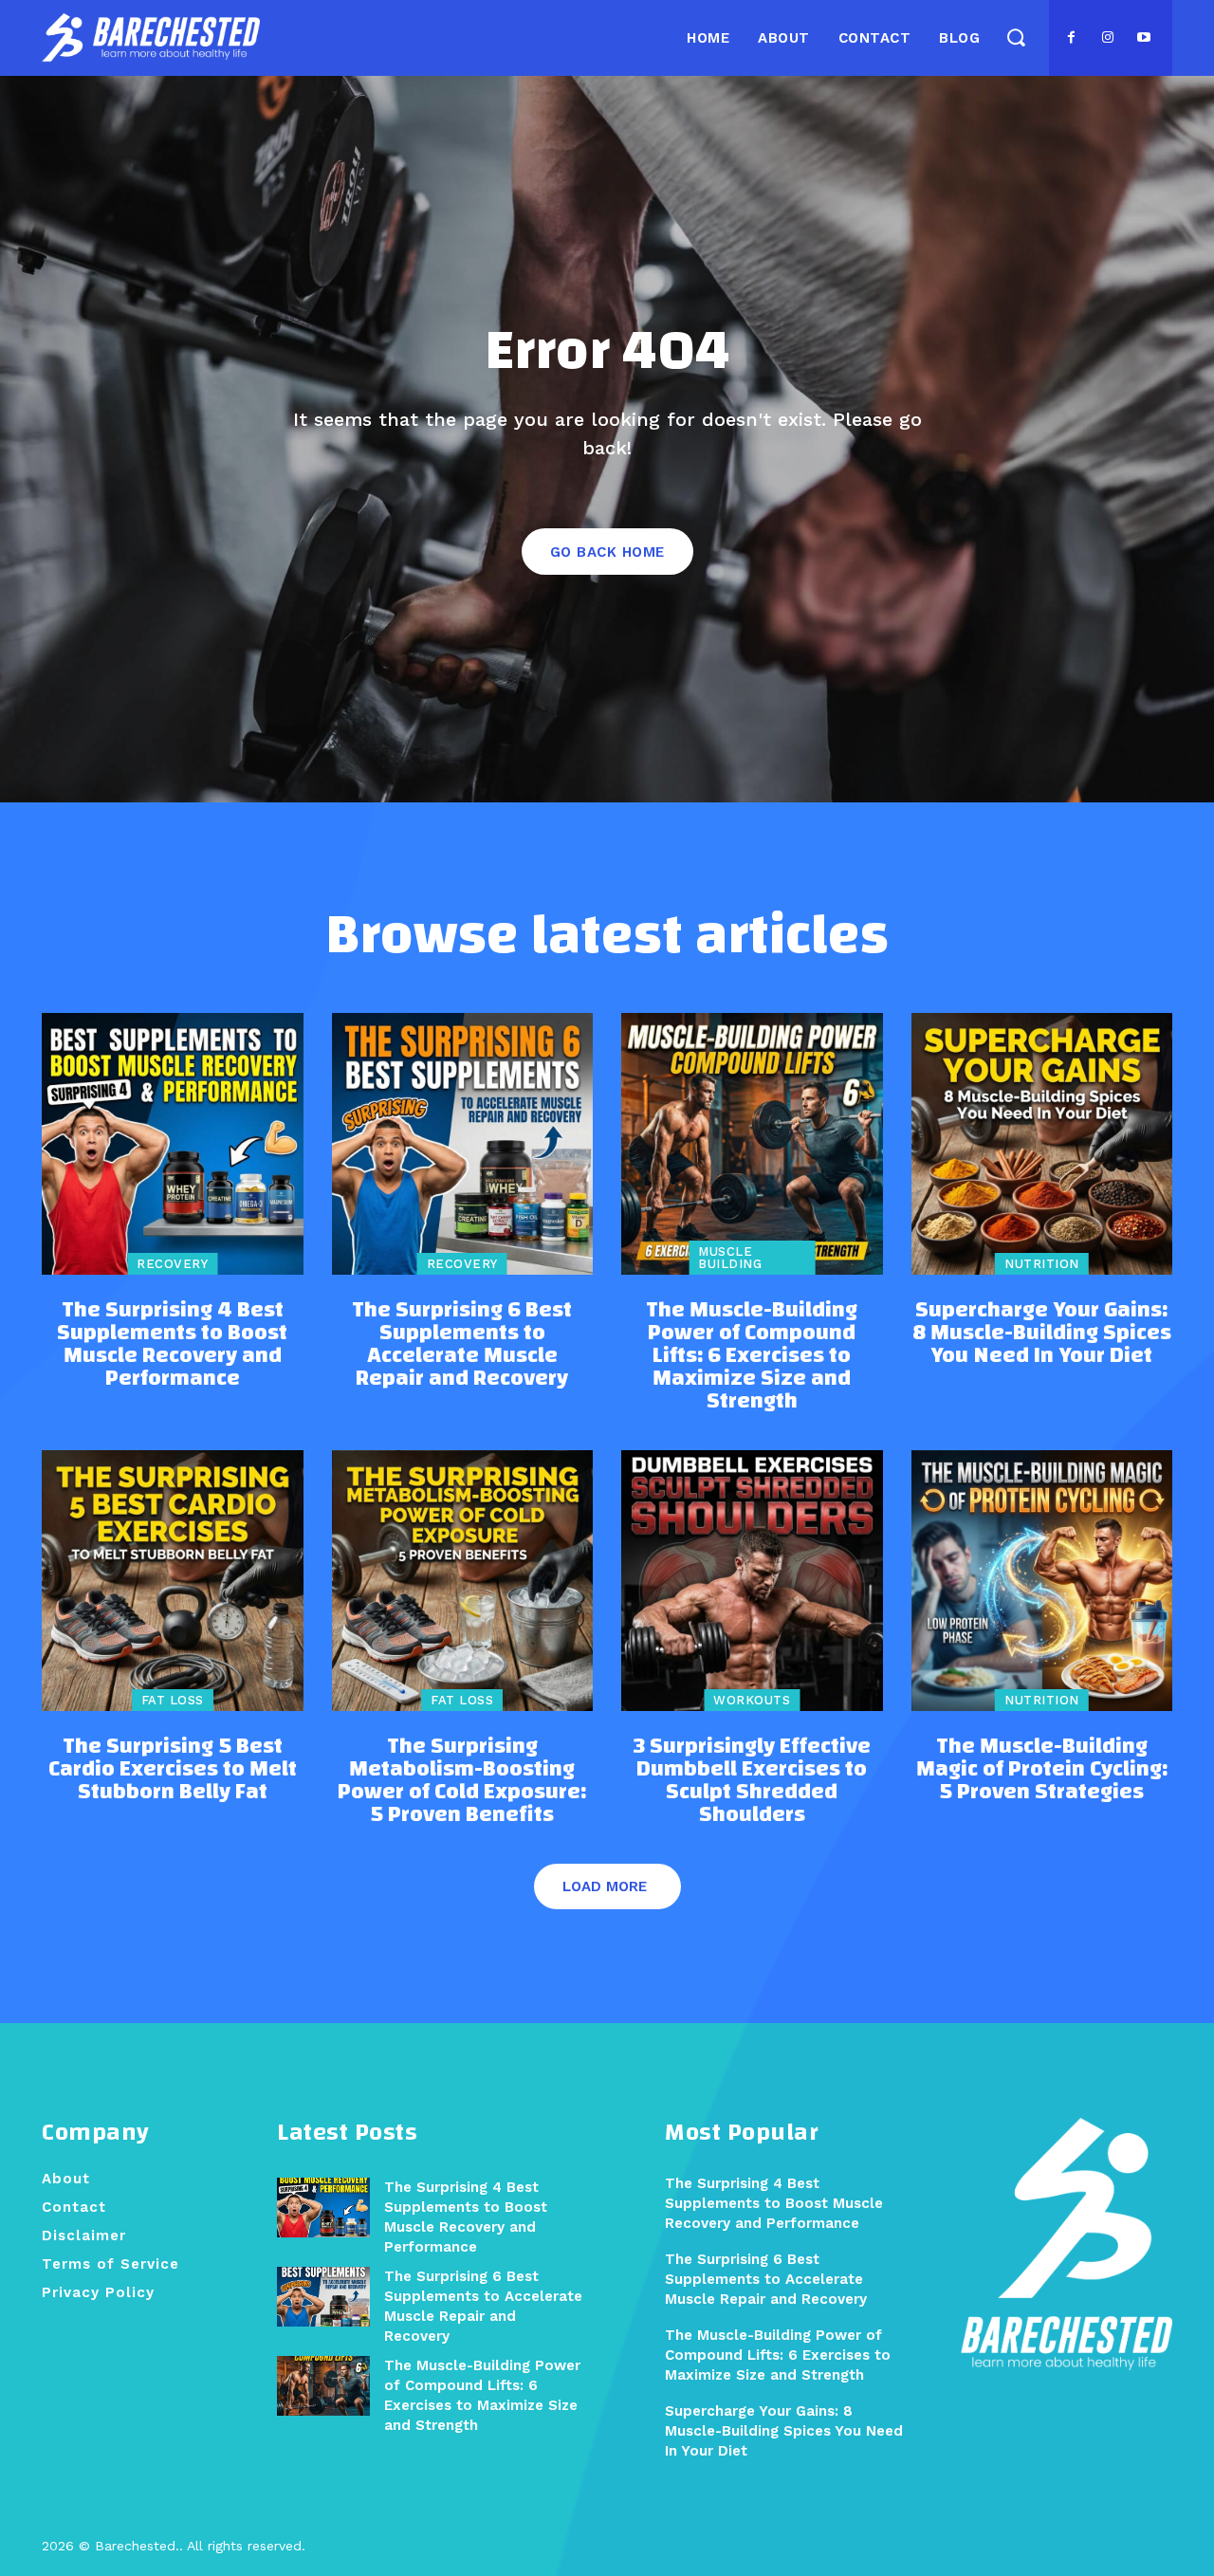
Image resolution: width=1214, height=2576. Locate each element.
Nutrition (1042, 1264)
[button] (1015, 37)
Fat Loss (173, 1700)
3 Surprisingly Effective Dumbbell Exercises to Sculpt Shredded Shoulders (752, 1780)
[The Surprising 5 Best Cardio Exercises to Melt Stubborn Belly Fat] (173, 1581)
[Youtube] (1144, 38)
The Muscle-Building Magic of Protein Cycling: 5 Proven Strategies (1042, 1769)
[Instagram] (1108, 38)
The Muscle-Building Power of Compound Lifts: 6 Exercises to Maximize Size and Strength (752, 1355)
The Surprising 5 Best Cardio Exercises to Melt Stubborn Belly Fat (173, 1769)
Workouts (752, 1700)
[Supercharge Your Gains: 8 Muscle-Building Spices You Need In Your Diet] (1042, 1144)
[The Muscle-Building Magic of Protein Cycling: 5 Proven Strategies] (1042, 1581)
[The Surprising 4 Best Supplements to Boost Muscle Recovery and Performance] (173, 1144)
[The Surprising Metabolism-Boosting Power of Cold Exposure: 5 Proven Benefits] (463, 1581)
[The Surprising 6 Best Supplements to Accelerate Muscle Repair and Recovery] (463, 1144)
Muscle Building (730, 1258)
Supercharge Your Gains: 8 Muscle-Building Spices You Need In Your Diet (1042, 1333)
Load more (605, 1886)
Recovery (172, 1264)
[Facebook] (1072, 38)
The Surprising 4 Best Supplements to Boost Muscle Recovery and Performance (172, 1344)
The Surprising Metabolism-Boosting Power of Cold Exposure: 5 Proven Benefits (462, 1780)
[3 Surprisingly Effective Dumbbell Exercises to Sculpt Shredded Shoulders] (752, 1581)
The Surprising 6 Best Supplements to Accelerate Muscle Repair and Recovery (462, 1344)
